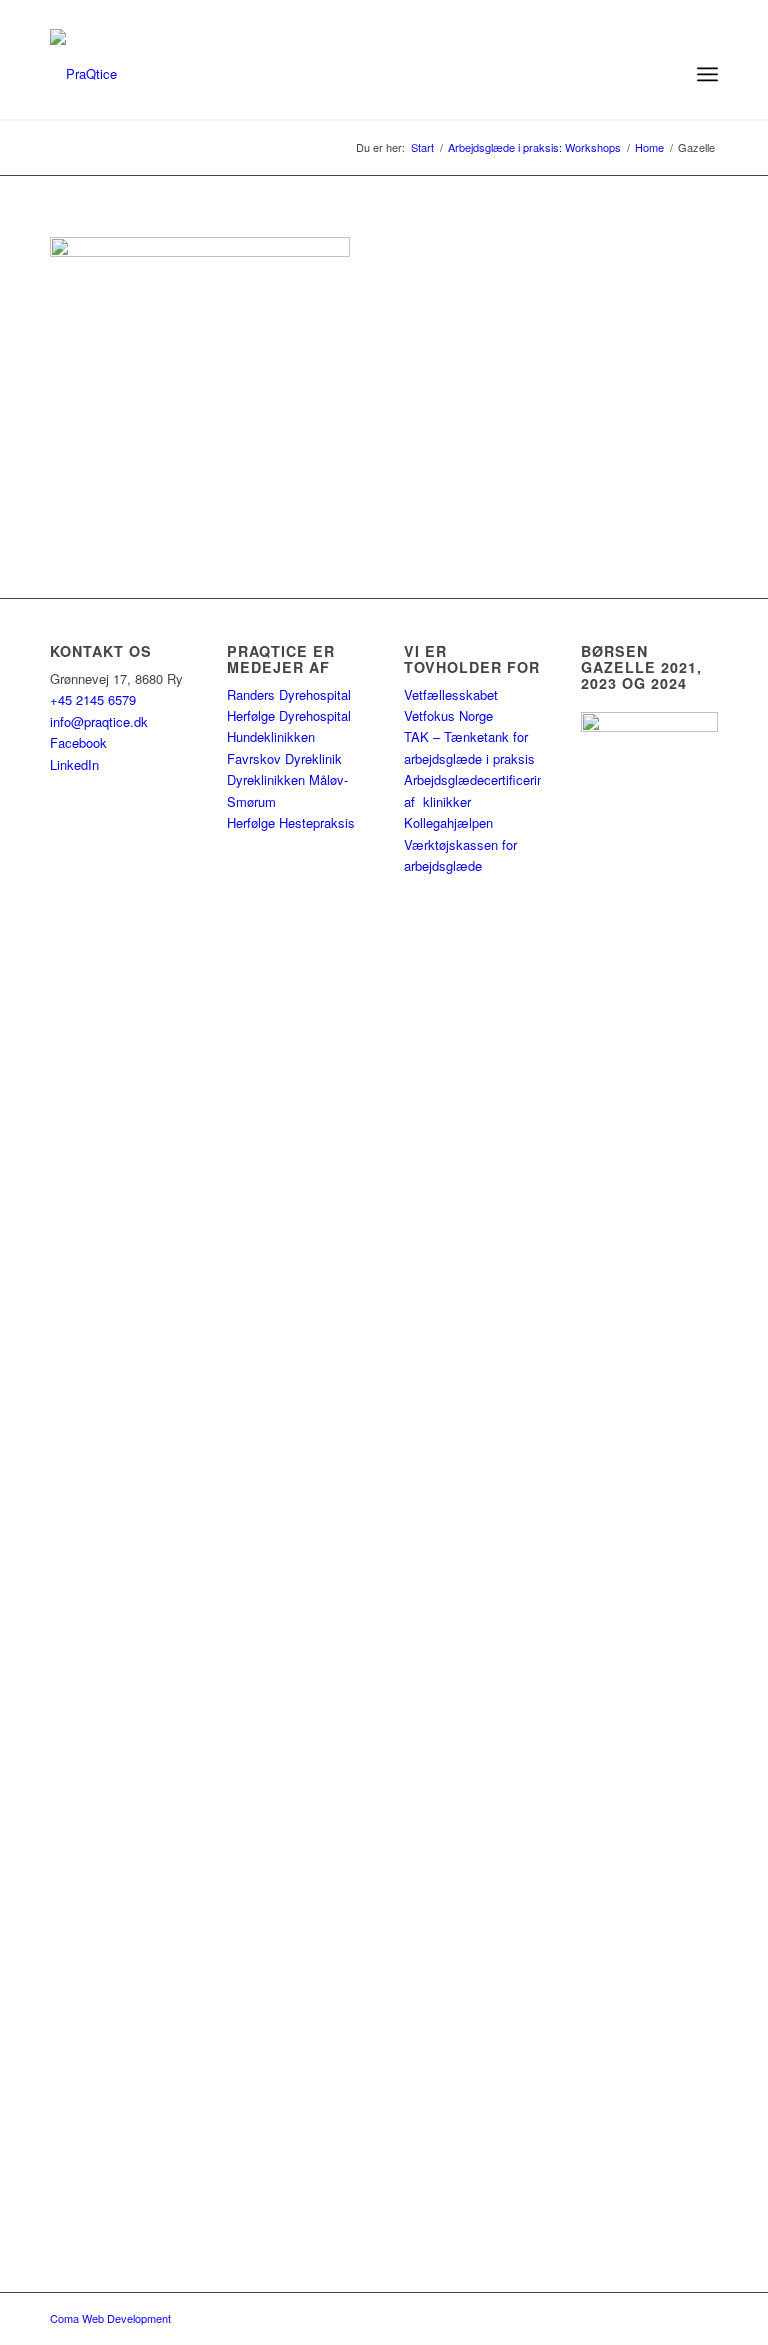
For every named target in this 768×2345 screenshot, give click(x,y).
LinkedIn (74, 764)
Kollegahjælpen (448, 822)
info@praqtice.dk (99, 721)
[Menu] (707, 74)
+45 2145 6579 (93, 699)
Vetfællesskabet (451, 694)
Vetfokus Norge (448, 715)
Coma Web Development (110, 2318)
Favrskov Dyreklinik (284, 758)
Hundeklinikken (271, 736)
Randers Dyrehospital (289, 694)
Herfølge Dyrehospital (289, 715)
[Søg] (663, 74)
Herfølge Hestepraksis (291, 822)
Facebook (78, 742)
